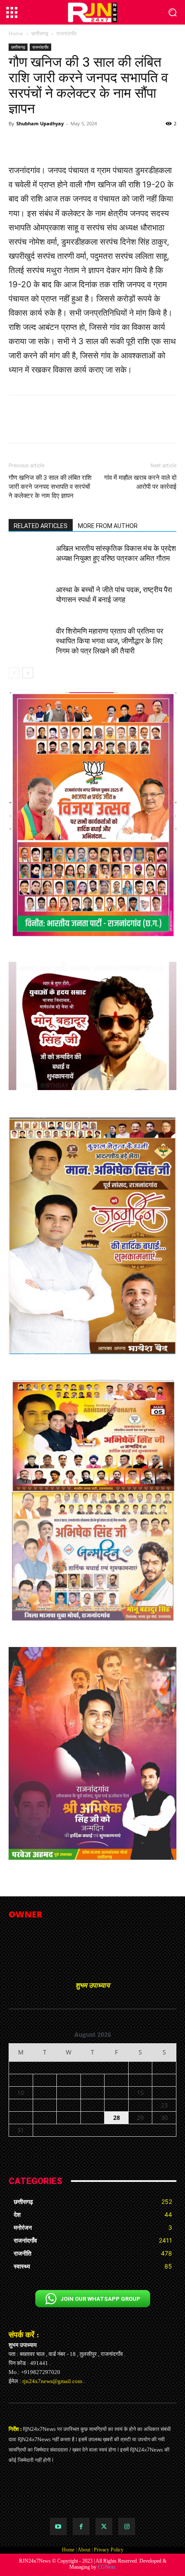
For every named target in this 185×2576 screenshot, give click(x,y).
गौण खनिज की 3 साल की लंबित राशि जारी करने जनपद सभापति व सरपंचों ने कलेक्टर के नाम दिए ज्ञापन (50, 487)
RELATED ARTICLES (41, 526)
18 (45, 2105)
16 (164, 2093)
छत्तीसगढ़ (40, 33)
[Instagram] (127, 2526)
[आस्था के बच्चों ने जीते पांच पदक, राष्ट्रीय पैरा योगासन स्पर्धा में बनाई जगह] (30, 600)
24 (21, 2118)
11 (45, 2093)
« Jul (89, 2141)
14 (117, 2093)
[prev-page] (14, 673)
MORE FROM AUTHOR (108, 526)
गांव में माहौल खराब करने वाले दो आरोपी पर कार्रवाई (140, 482)
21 (117, 2105)
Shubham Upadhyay (40, 123)
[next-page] (28, 673)
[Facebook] (81, 2526)
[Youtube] (58, 2526)
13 (92, 2093)
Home (16, 33)
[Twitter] (104, 2526)
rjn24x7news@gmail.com (52, 2381)
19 (68, 2105)
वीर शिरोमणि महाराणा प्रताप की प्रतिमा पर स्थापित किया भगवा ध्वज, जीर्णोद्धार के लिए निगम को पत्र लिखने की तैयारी (109, 641)
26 (68, 2118)
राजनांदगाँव (66, 33)
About (84, 2550)
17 (21, 2105)
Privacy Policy (109, 2550)
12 (68, 2093)
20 (92, 2105)
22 (140, 2105)
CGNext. (107, 2567)
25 (45, 2118)
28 (117, 2118)
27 (92, 2118)
